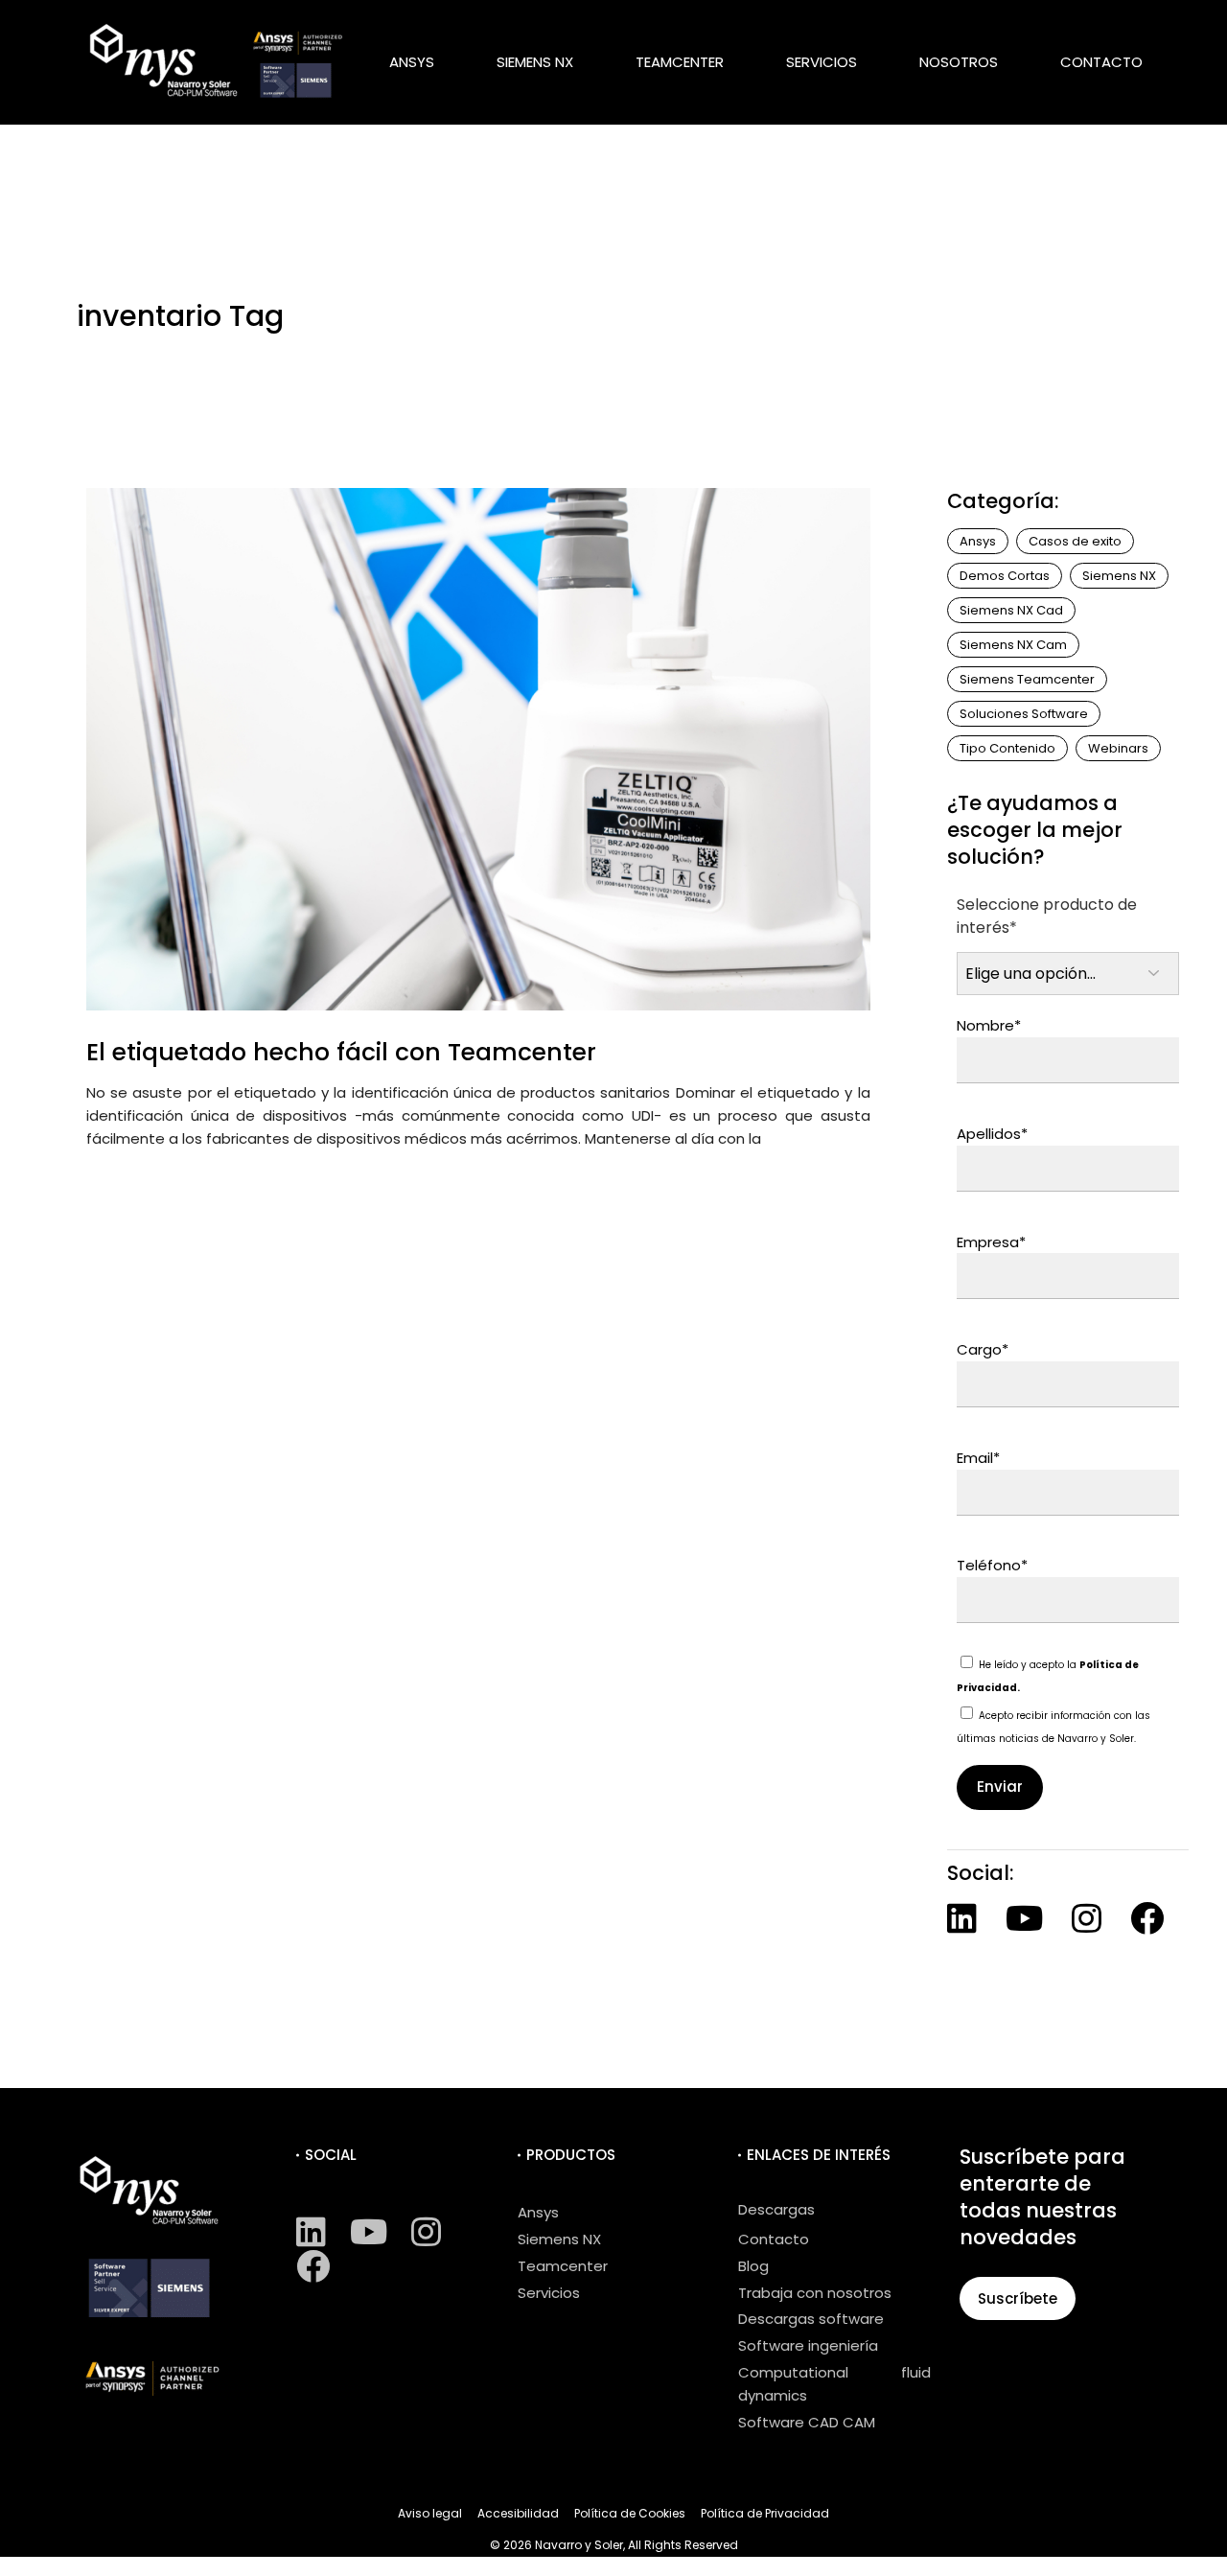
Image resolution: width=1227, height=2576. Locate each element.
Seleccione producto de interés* (1047, 916)
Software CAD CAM (807, 2422)
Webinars (1118, 748)
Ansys (978, 541)
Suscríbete (1018, 2298)
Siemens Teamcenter (1027, 679)
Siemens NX (1119, 576)
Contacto (774, 2239)
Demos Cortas (1005, 576)
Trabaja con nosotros (815, 2293)
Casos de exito (1075, 541)
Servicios (549, 2293)
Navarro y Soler (579, 2545)
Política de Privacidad (765, 2513)
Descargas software (811, 2319)
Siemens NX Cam (1013, 645)
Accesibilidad (518, 2513)
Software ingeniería (808, 2345)
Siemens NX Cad (1011, 610)
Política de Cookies (630, 2513)
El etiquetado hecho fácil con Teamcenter (341, 1052)
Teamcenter (563, 2266)
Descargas (776, 2209)
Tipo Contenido (1007, 748)
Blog (753, 2266)
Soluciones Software (1024, 714)
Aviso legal (430, 2513)
